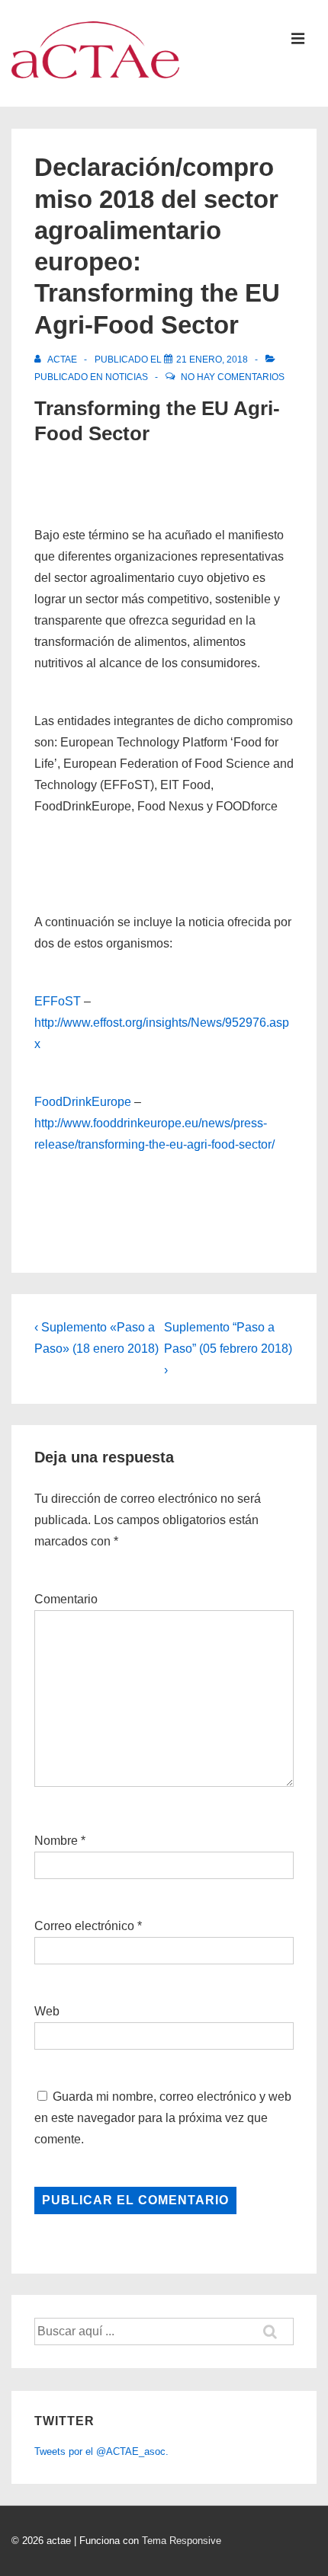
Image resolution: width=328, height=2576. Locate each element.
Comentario (66, 1599)
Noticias (127, 377)
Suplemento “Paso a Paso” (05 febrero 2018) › (228, 1349)
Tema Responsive (182, 2541)
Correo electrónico (84, 1926)
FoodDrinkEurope (83, 1102)
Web (47, 2011)
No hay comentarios (233, 377)
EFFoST (58, 1001)
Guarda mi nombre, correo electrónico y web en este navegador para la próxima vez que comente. (163, 2118)
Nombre (56, 1841)
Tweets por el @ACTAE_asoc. (101, 2451)
